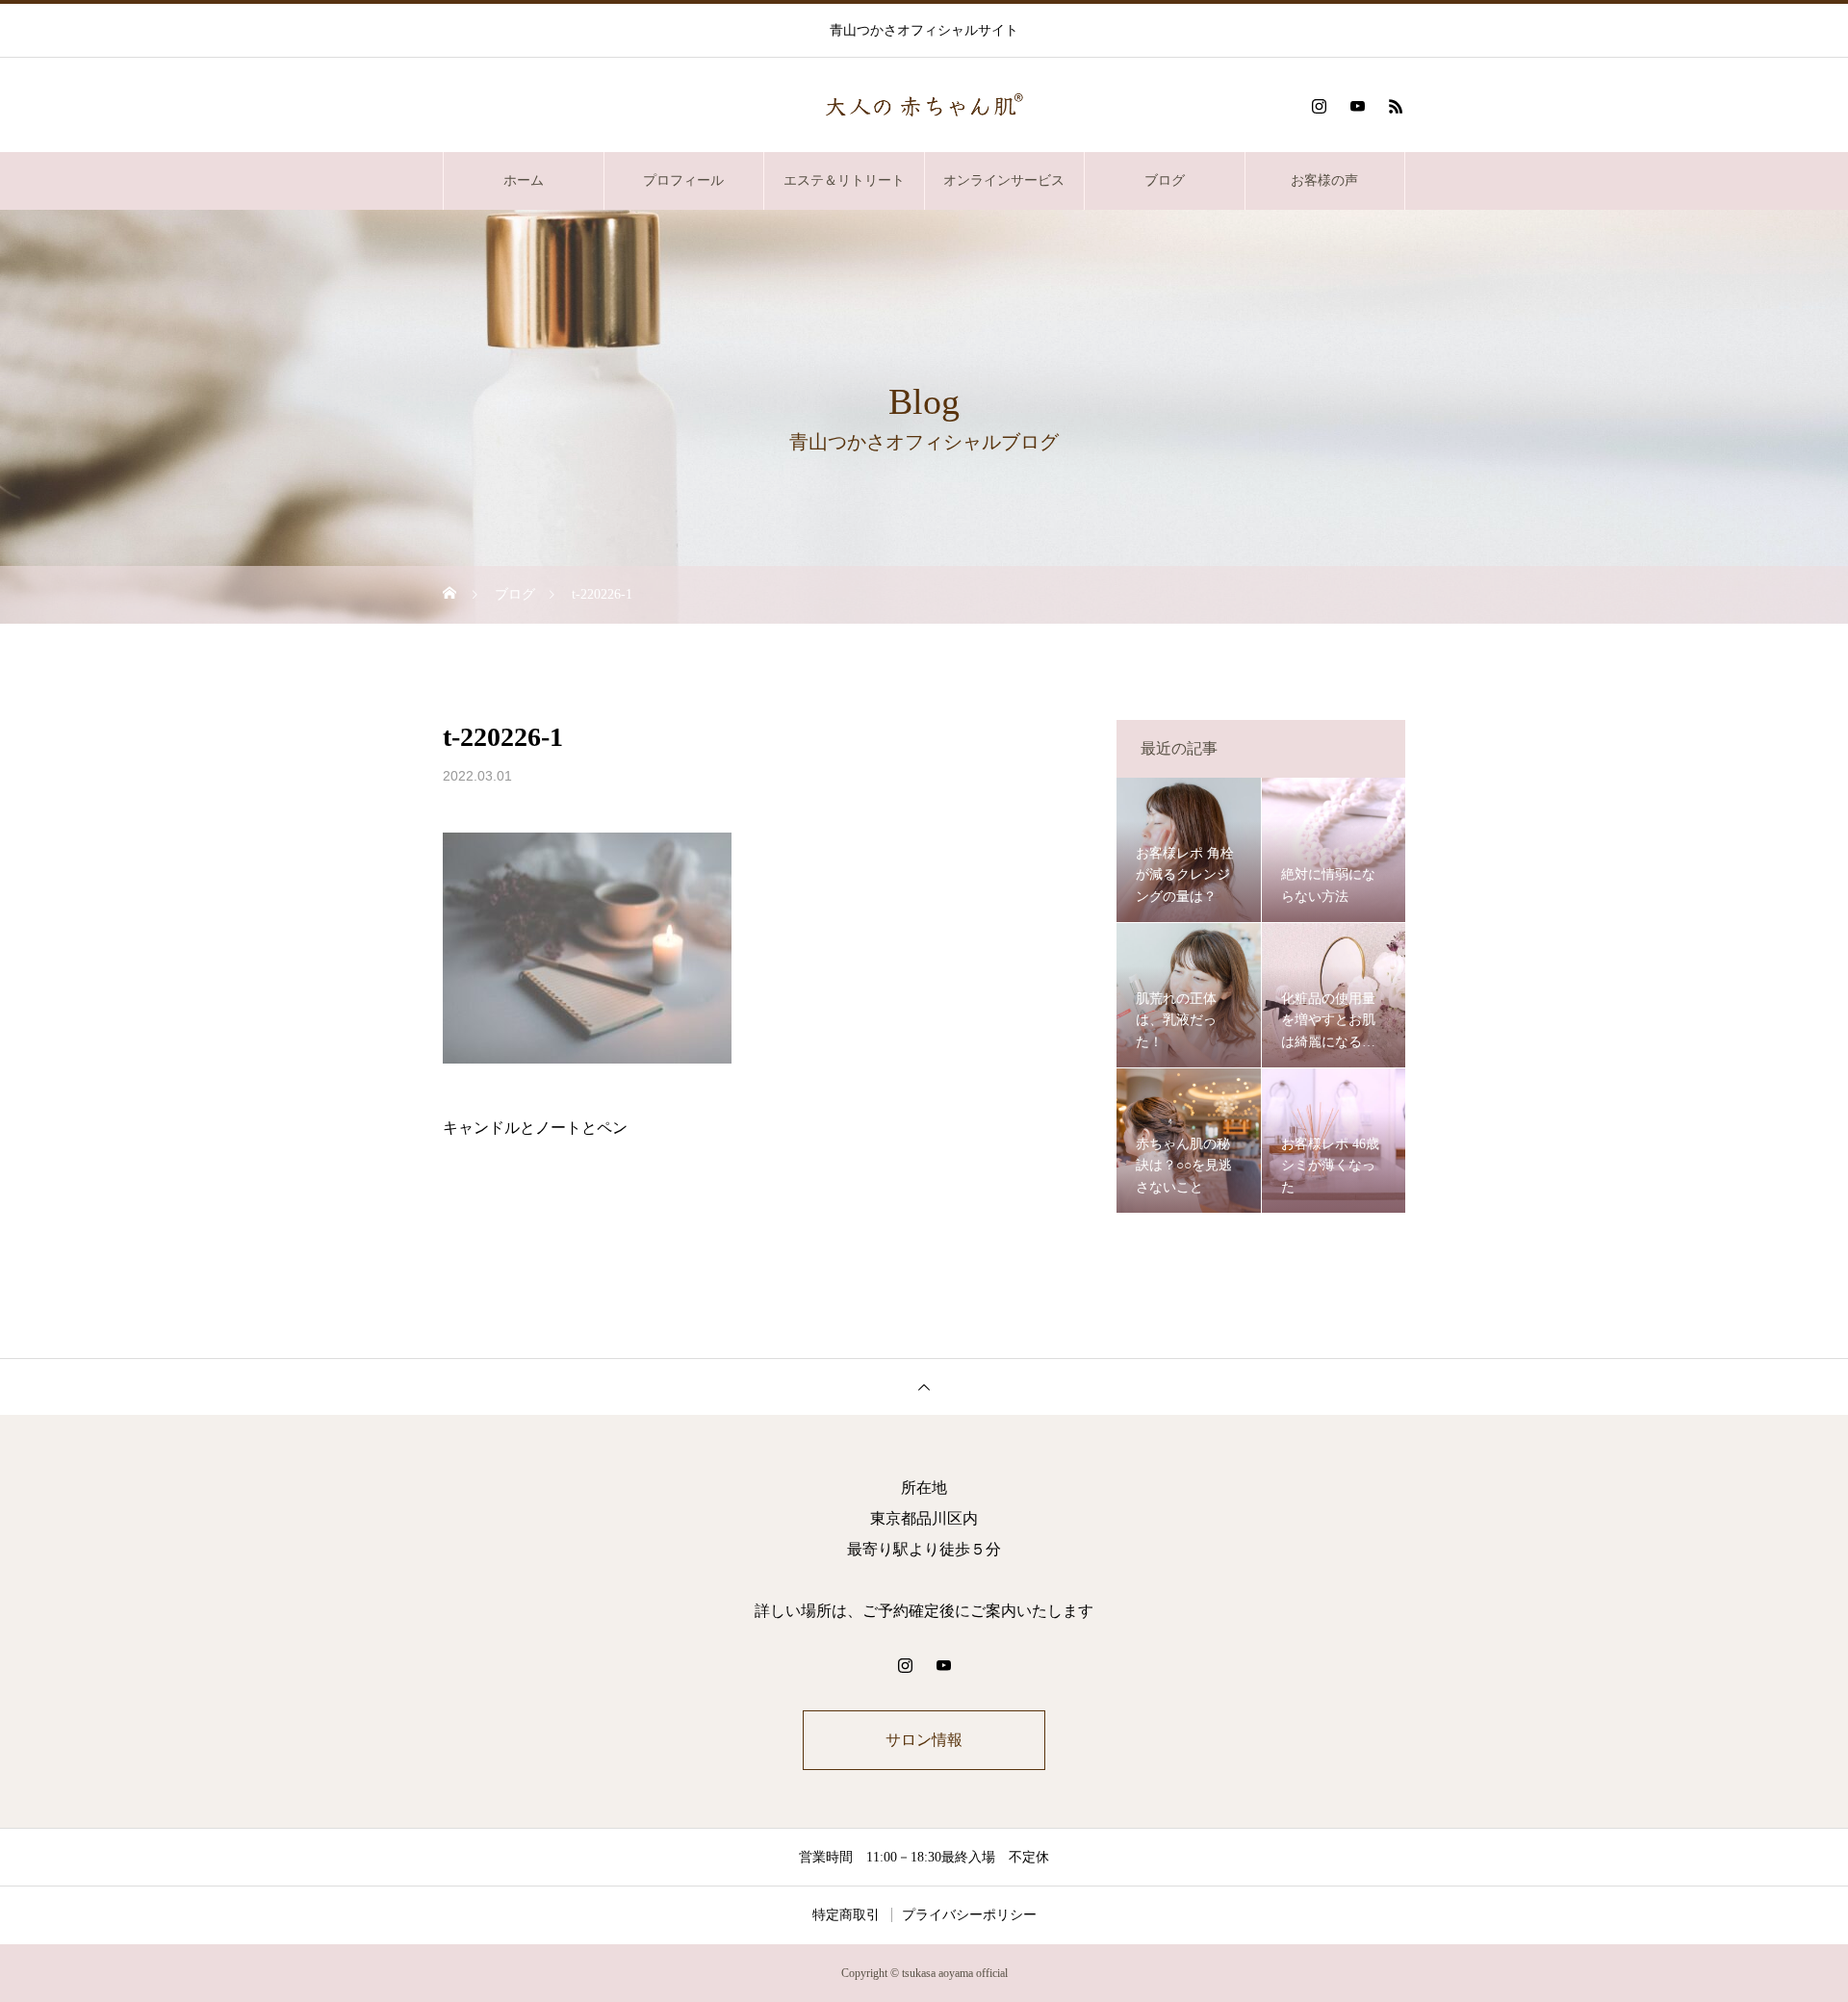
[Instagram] (1319, 106)
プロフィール (683, 180)
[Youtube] (1357, 106)
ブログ (1165, 180)
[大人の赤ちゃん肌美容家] (924, 106)
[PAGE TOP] (924, 1386)
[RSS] (1396, 106)
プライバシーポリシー (969, 1915)
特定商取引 (846, 1915)
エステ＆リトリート (844, 180)
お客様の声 (1324, 180)
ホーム (524, 180)
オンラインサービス (1004, 180)
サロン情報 (924, 1740)
